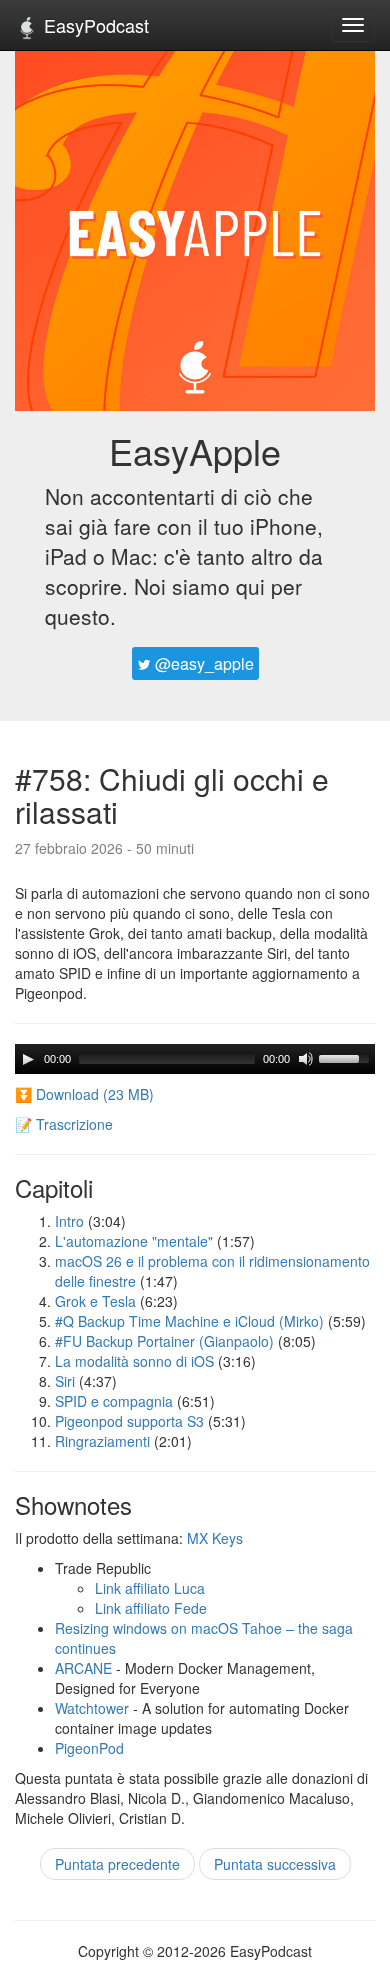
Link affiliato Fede (151, 1608)
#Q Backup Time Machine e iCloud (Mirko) (189, 1321)
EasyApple (195, 450)
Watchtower (92, 1708)
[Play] (28, 1059)
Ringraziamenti (102, 1441)
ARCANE (83, 1668)
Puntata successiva (275, 1864)
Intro (69, 1221)
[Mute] (306, 1059)
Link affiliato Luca (150, 1588)
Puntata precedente (117, 1864)
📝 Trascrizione (64, 1124)
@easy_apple (202, 663)
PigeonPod (89, 1748)
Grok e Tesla (95, 1301)
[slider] (347, 1057)
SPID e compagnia (114, 1401)
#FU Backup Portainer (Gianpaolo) (164, 1341)
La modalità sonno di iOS (134, 1361)
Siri (65, 1381)
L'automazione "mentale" (134, 1241)
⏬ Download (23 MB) (84, 1094)
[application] (195, 1059)
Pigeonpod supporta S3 (129, 1421)
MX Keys (215, 1538)
